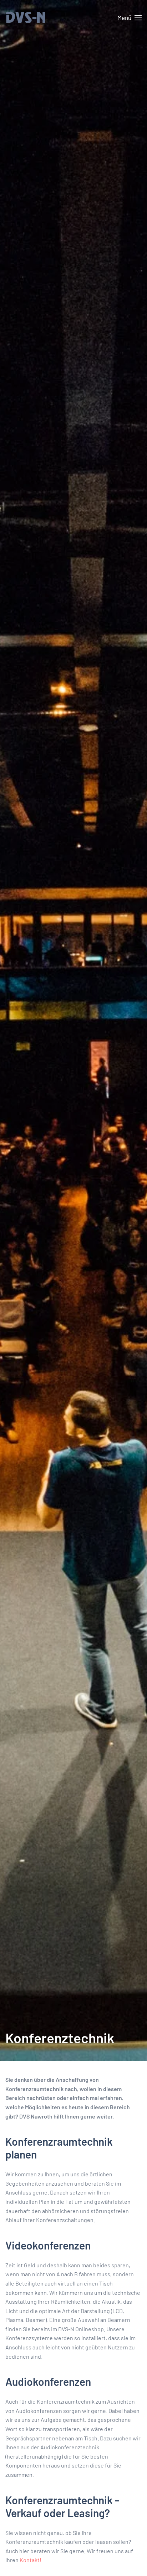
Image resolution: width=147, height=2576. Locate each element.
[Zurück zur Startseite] (41, 18)
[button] (130, 18)
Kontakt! (31, 2560)
